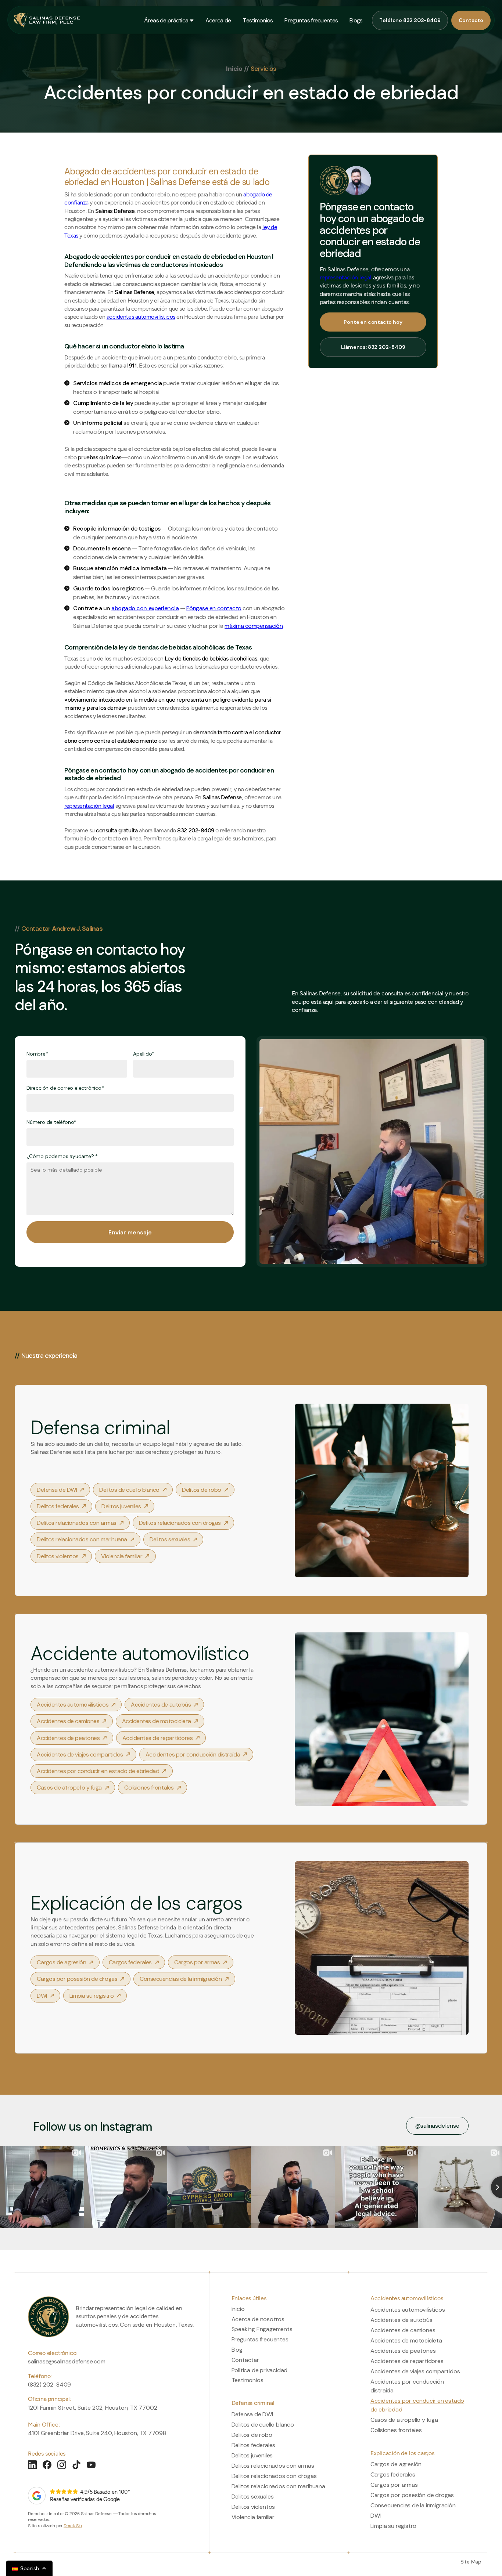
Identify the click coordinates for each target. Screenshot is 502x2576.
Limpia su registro (393, 2526)
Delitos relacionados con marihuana (278, 2486)
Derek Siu (73, 2526)
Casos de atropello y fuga (404, 2420)
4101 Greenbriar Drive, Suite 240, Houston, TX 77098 (97, 2433)
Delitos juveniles (252, 2455)
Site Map (471, 2562)
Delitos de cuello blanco (263, 2425)
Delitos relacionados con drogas (274, 2476)
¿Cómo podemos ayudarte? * (62, 1156)
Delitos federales (254, 2445)
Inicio (234, 69)
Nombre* (37, 1054)
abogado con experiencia (145, 608)
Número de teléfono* (51, 1122)
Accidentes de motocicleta (406, 2340)
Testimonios (248, 2380)
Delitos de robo (252, 2435)
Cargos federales (393, 2474)
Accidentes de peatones (403, 2351)
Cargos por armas (394, 2485)
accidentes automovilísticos (141, 317)
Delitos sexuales (253, 2497)
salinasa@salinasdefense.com (67, 2361)
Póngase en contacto (214, 608)
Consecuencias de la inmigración (413, 2505)
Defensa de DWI (252, 2414)
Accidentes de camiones (403, 2330)
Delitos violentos (253, 2507)
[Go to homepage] (49, 2317)
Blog (237, 2350)
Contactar (245, 2360)
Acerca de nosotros (258, 2319)
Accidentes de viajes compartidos (415, 2371)
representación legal (89, 806)
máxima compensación (254, 626)
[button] (166, 20)
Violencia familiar (253, 2517)
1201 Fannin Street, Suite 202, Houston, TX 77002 (92, 2408)
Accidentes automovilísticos (408, 2310)
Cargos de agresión (396, 2464)
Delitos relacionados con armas (273, 2466)
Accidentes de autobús (401, 2320)
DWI (376, 2516)
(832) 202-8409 (49, 2385)
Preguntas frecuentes (260, 2340)
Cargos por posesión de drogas (412, 2495)
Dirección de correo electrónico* (65, 1088)
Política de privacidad (260, 2370)
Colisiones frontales (396, 2430)
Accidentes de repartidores (407, 2361)
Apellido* (144, 1054)
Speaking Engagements (262, 2329)
